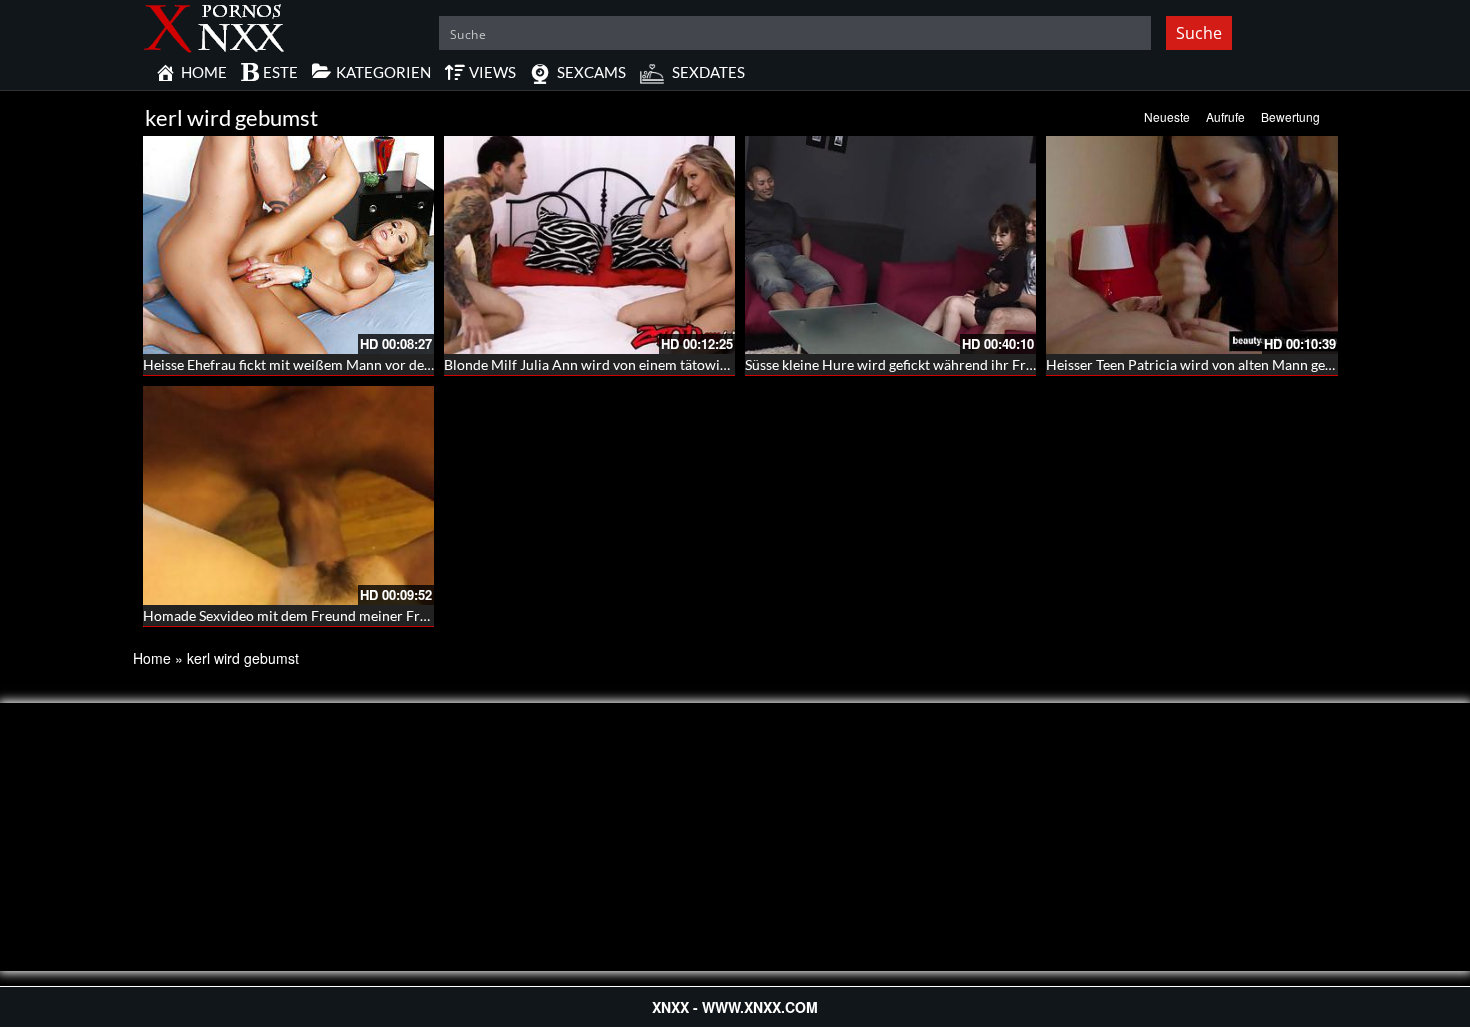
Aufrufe (1225, 116)
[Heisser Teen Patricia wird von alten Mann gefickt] (1191, 245)
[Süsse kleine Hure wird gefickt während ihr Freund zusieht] (890, 245)
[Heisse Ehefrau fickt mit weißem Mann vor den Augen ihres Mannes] (288, 245)
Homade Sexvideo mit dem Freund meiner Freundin (303, 615)
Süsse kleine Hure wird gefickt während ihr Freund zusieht (924, 364)
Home (152, 658)
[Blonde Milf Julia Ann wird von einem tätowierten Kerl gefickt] (589, 245)
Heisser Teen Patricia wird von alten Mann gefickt (1199, 364)
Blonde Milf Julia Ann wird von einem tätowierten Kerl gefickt (635, 364)
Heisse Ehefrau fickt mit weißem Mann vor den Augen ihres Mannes (352, 364)
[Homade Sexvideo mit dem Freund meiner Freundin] (288, 495)
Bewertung (1290, 116)
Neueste (1167, 116)
